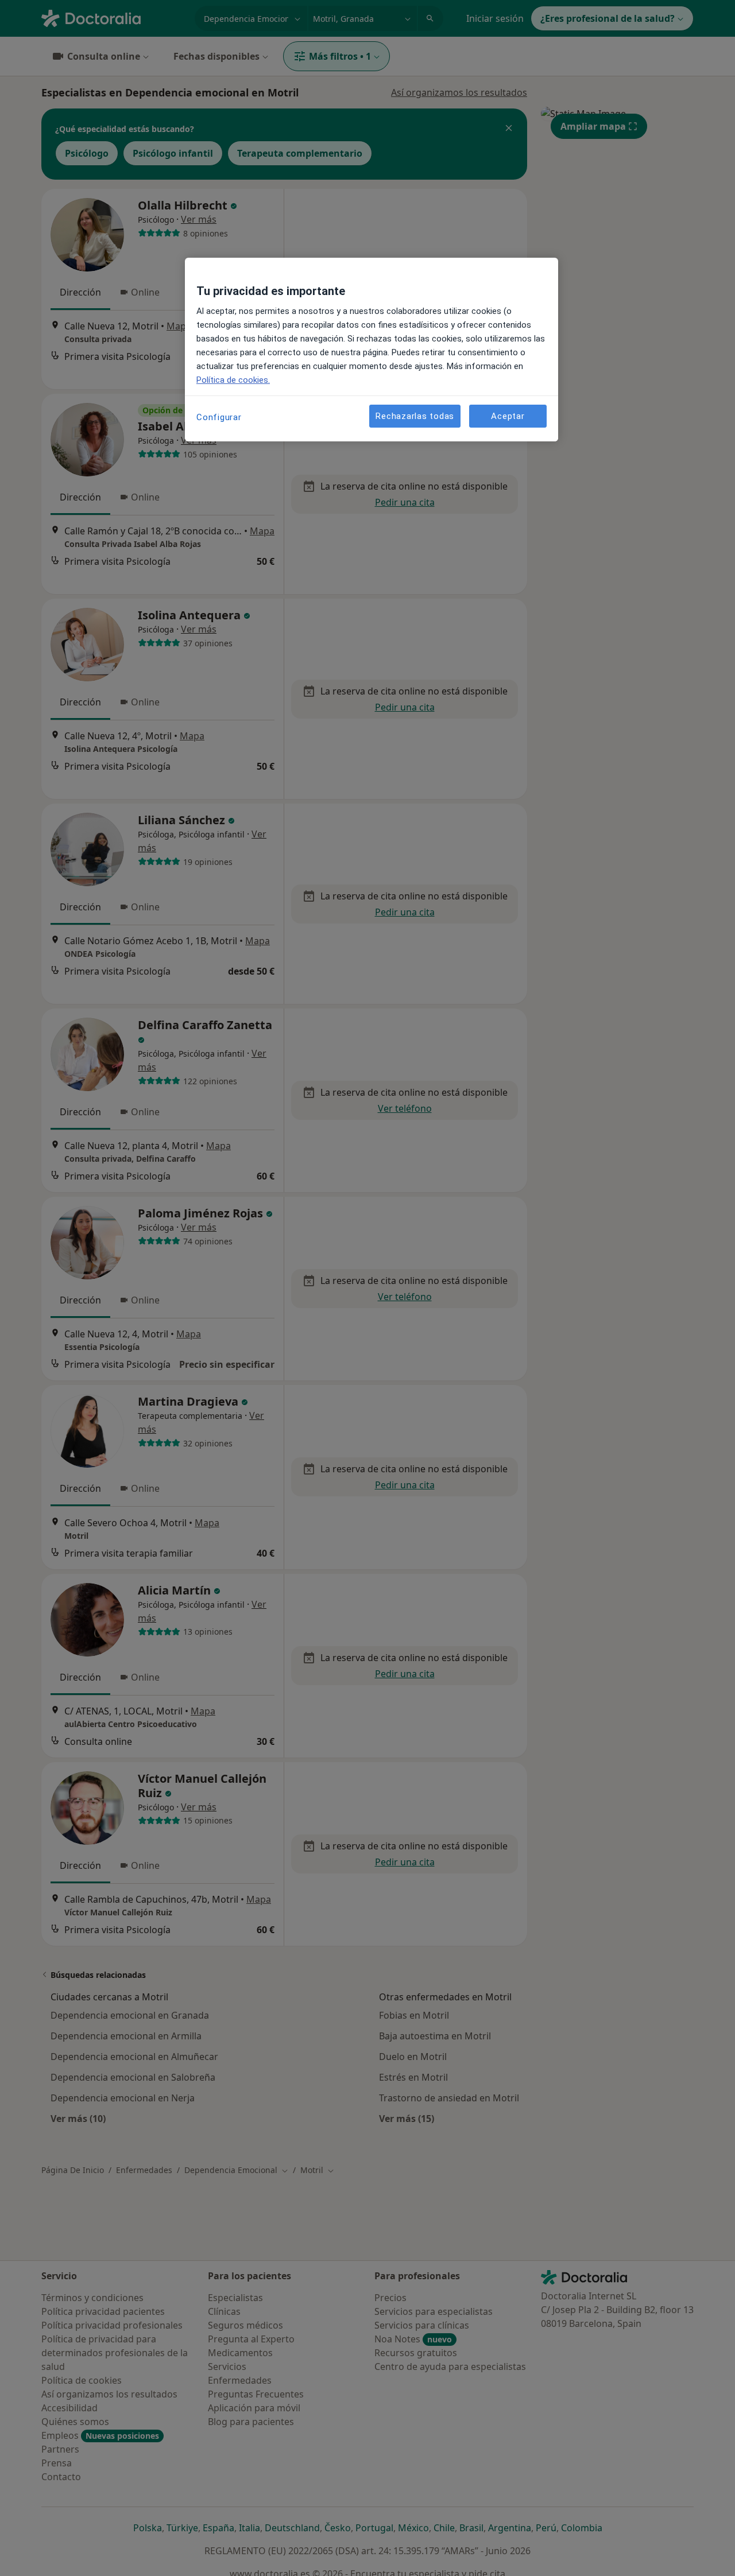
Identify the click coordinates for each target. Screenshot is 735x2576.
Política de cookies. (233, 380)
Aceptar (508, 416)
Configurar (219, 417)
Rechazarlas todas (415, 416)
